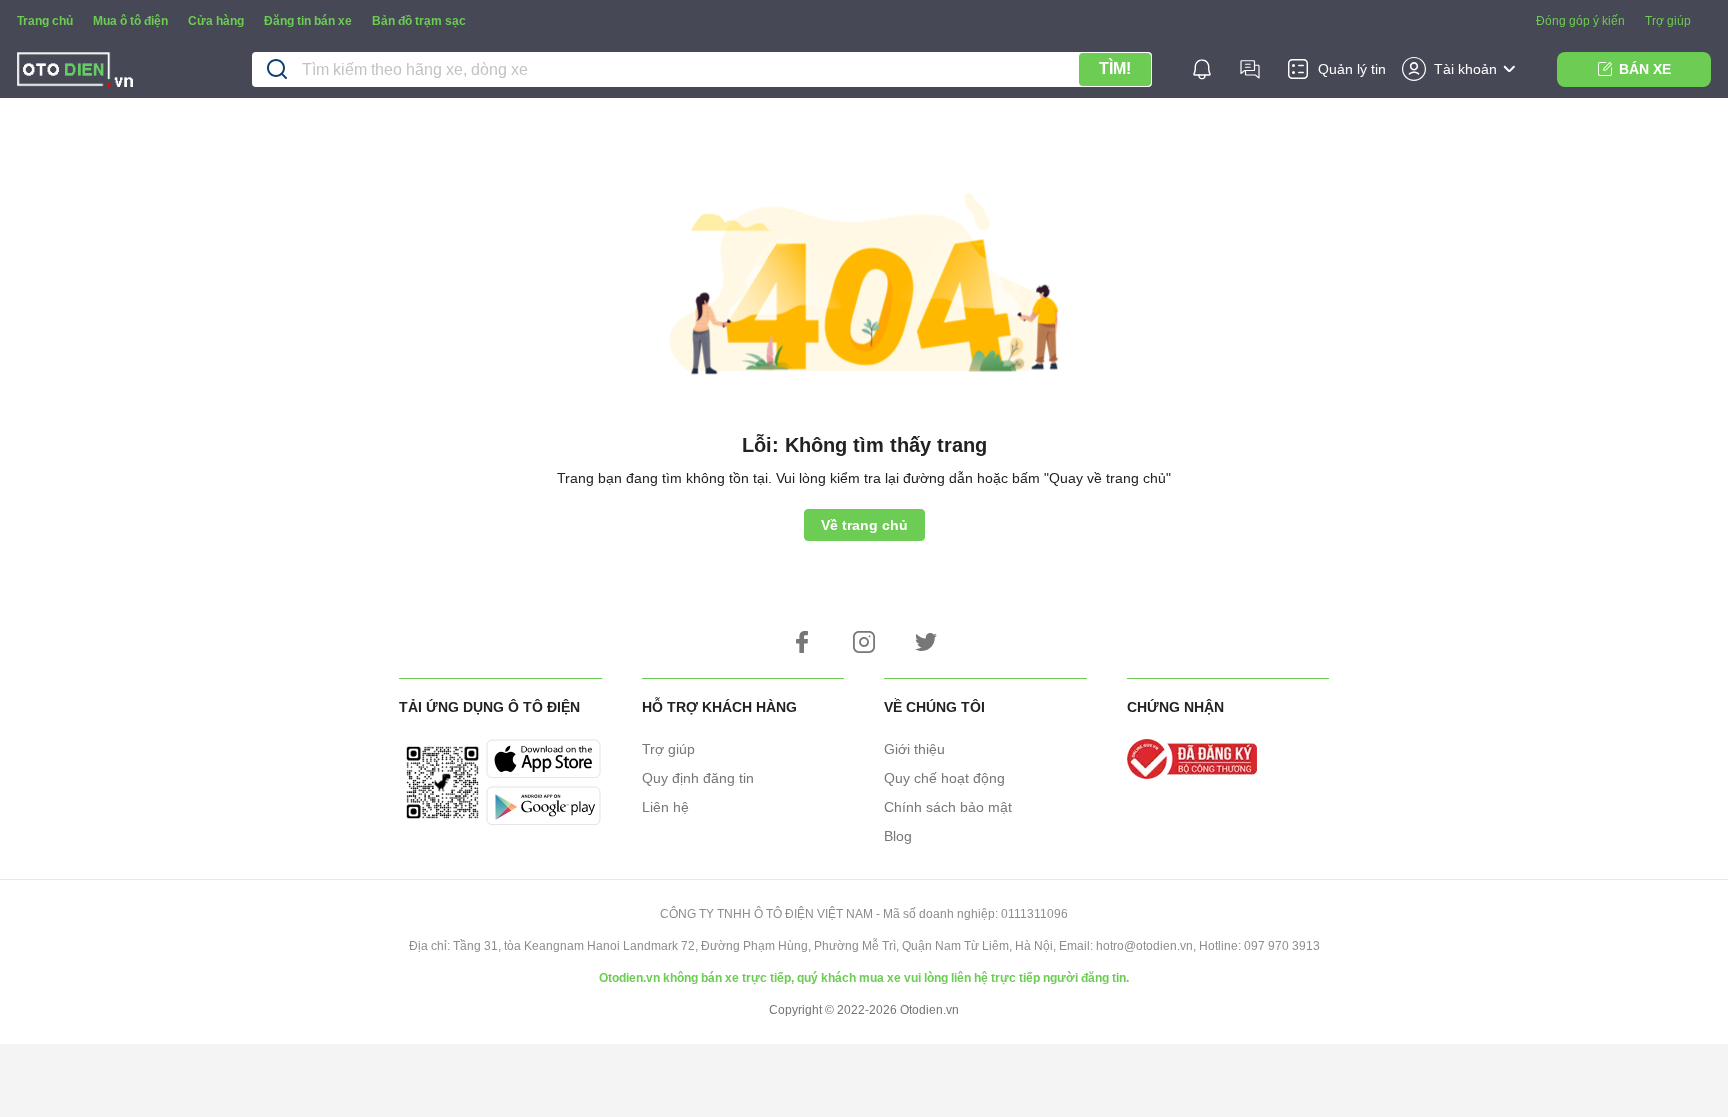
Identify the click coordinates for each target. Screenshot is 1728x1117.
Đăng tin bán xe (308, 21)
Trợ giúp (1668, 21)
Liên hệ (665, 807)
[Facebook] (802, 642)
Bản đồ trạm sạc (419, 21)
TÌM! (1115, 68)
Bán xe (1645, 69)
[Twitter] (926, 642)
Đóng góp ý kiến (1580, 21)
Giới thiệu (914, 749)
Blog (898, 836)
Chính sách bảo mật (948, 807)
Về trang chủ (864, 525)
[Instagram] (864, 642)
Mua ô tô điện (130, 21)
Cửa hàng (216, 21)
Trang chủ (45, 21)
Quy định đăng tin (698, 778)
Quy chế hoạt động (944, 778)
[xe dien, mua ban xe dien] (75, 72)
